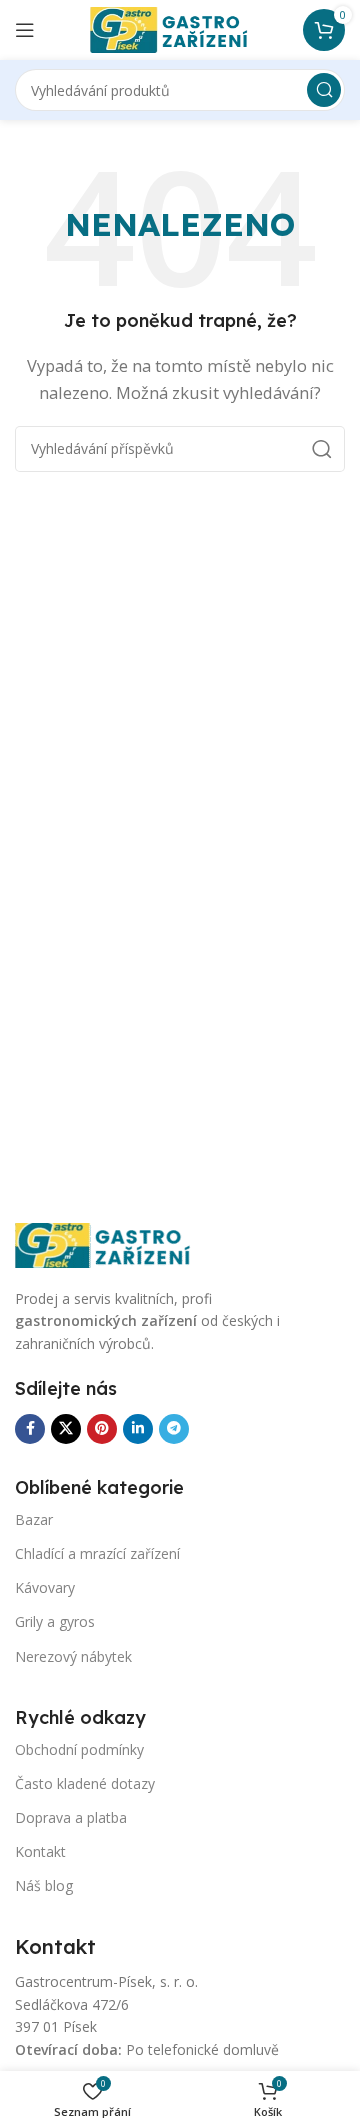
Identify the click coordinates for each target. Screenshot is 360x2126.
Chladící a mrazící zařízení (97, 1553)
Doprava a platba (71, 1817)
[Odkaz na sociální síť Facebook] (30, 1429)
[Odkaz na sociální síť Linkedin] (138, 1429)
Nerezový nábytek (73, 1656)
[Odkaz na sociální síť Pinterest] (102, 1429)
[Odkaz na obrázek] (115, 1244)
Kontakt (40, 1851)
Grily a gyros (55, 1621)
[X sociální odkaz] (66, 1429)
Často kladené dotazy (85, 1783)
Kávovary (45, 1587)
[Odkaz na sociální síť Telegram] (174, 1429)
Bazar (34, 1519)
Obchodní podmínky (79, 1749)
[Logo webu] (180, 28)
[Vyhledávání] (324, 90)
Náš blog (44, 1885)
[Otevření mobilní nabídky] (25, 30)
